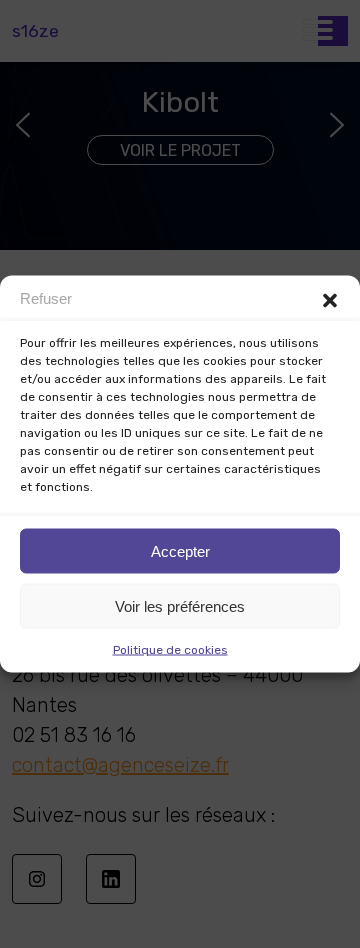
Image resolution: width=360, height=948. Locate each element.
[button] (330, 301)
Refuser (46, 297)
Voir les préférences (180, 605)
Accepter (180, 550)
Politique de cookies (170, 650)
